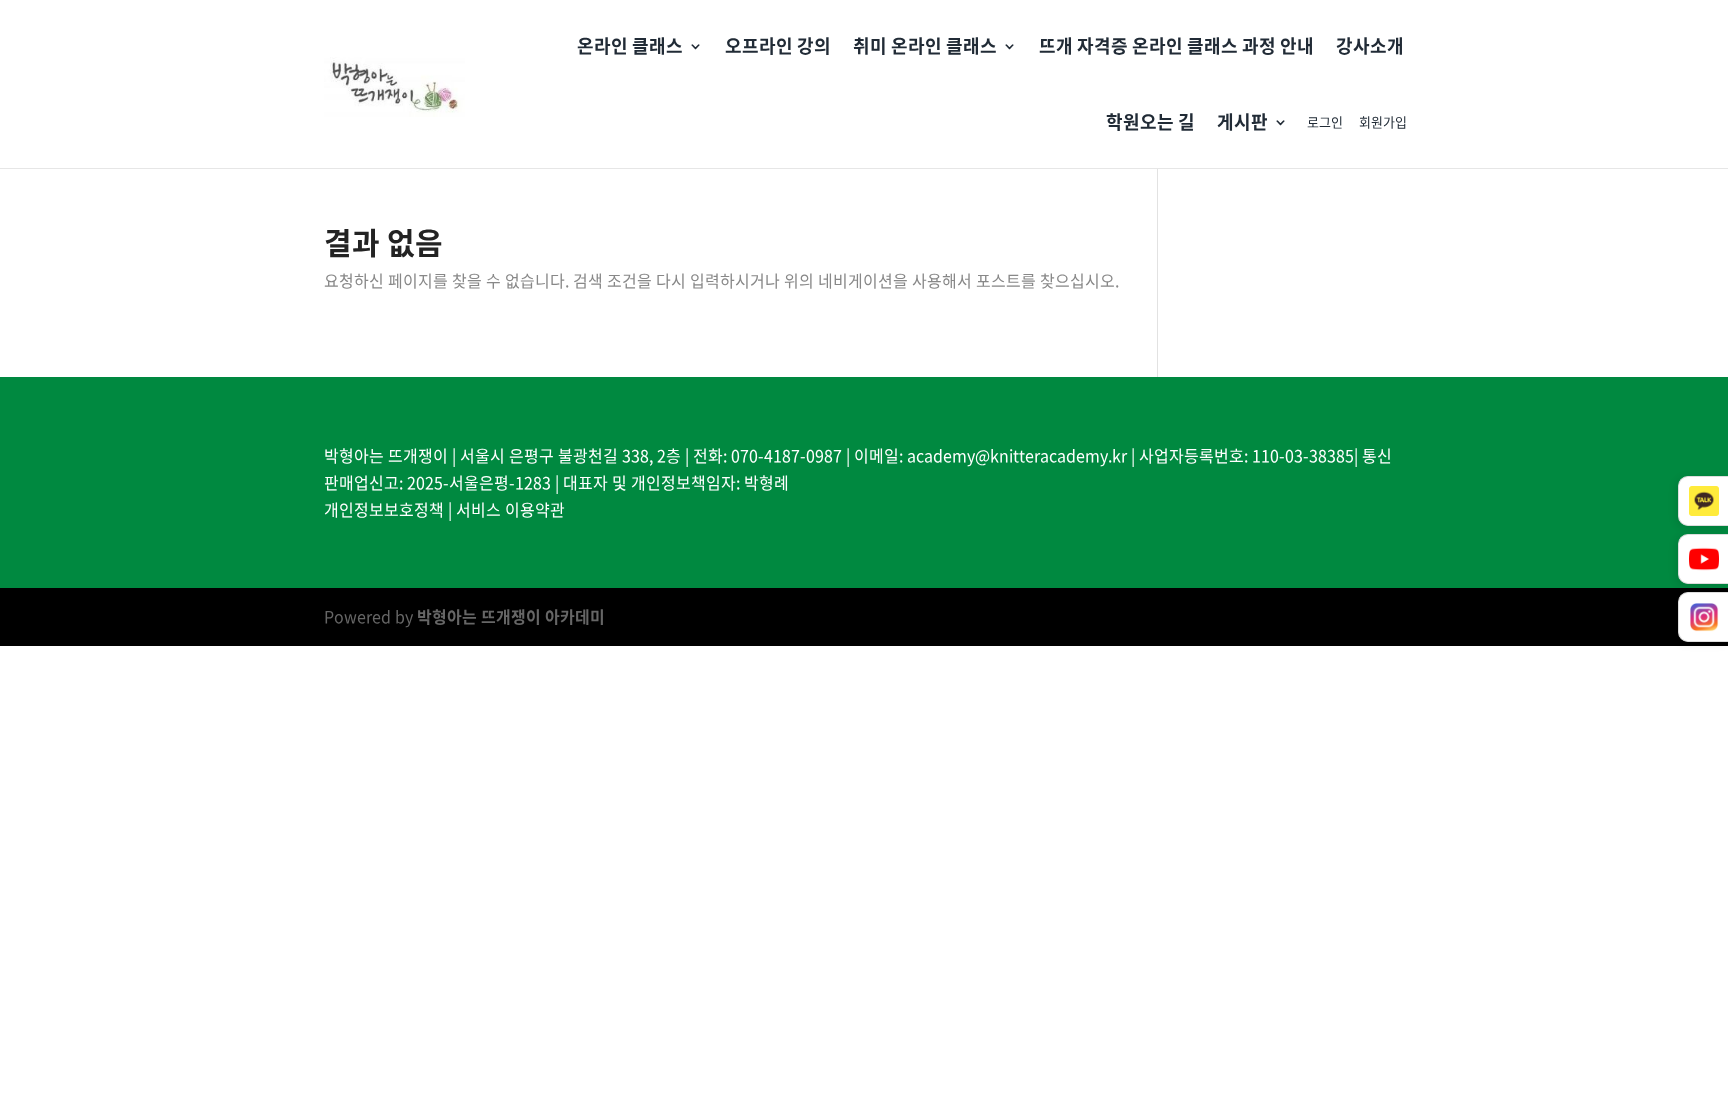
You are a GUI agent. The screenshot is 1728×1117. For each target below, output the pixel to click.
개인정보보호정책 (384, 509)
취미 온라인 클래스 (925, 45)
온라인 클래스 (630, 45)
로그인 (1325, 121)
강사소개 (1370, 45)
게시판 (1242, 121)
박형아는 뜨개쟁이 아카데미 (511, 616)
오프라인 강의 (778, 45)
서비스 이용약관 (510, 509)
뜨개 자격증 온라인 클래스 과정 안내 (1176, 45)
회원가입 (1383, 121)
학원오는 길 (1150, 121)
